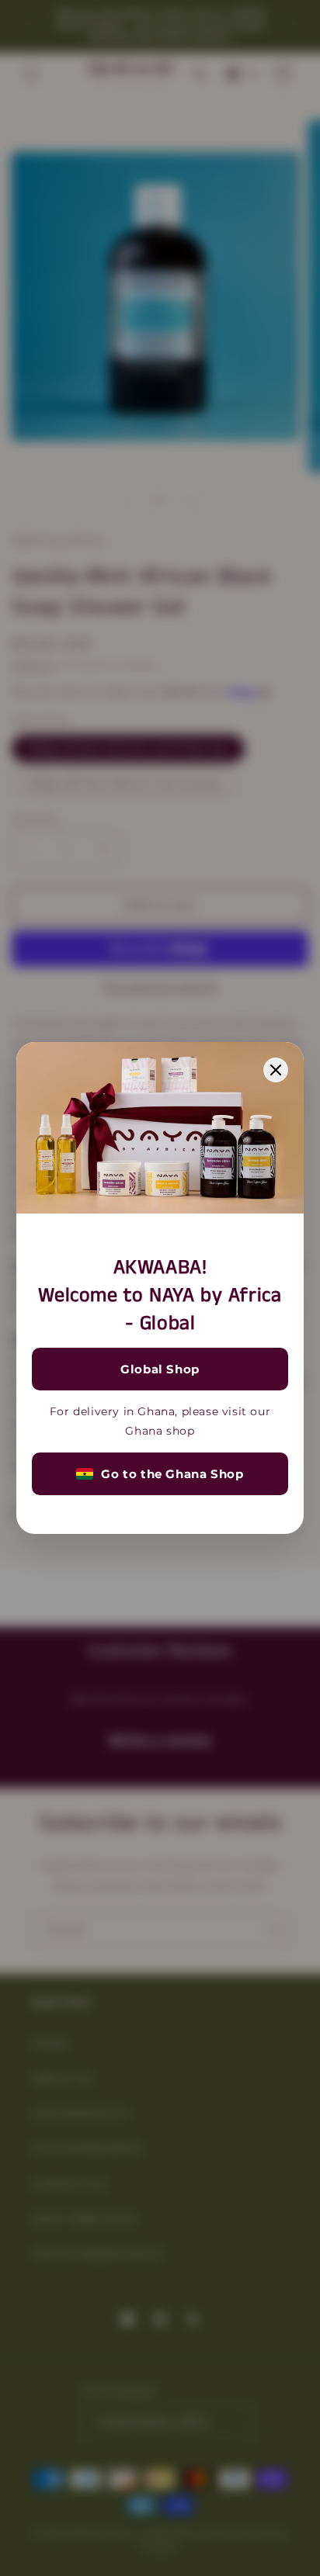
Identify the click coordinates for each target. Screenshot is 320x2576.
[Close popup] (276, 1070)
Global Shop (160, 1369)
